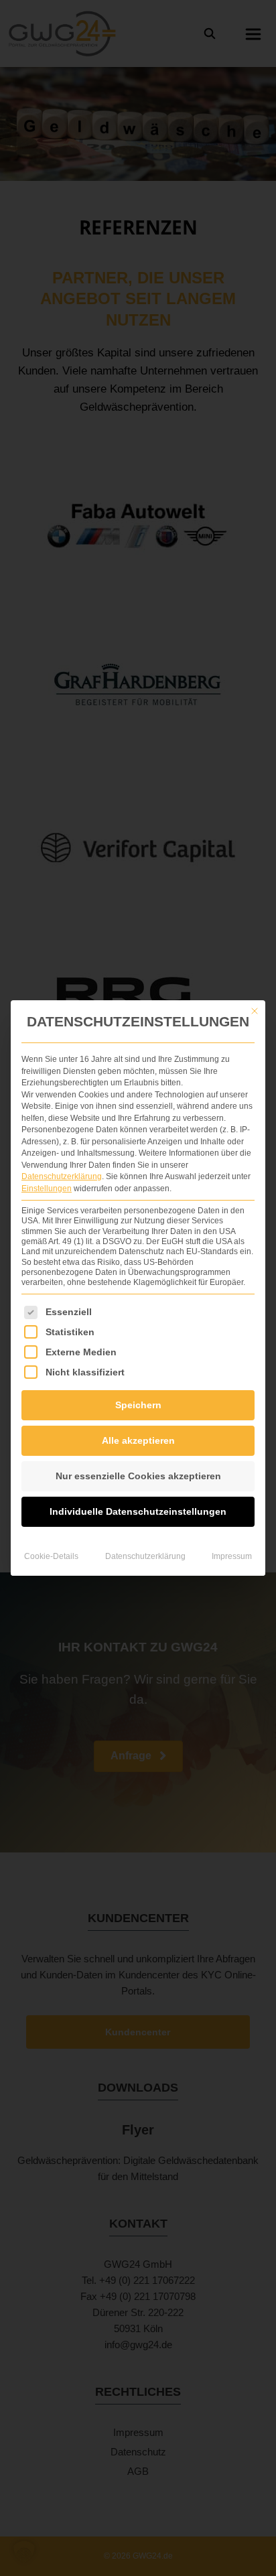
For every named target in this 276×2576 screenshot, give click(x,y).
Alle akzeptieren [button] (138, 1440)
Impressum (232, 1556)
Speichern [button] (138, 1405)
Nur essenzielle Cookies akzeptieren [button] (138, 1476)
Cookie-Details (51, 1556)
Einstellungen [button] (47, 1189)
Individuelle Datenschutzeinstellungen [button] (138, 1511)
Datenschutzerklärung (62, 1176)
